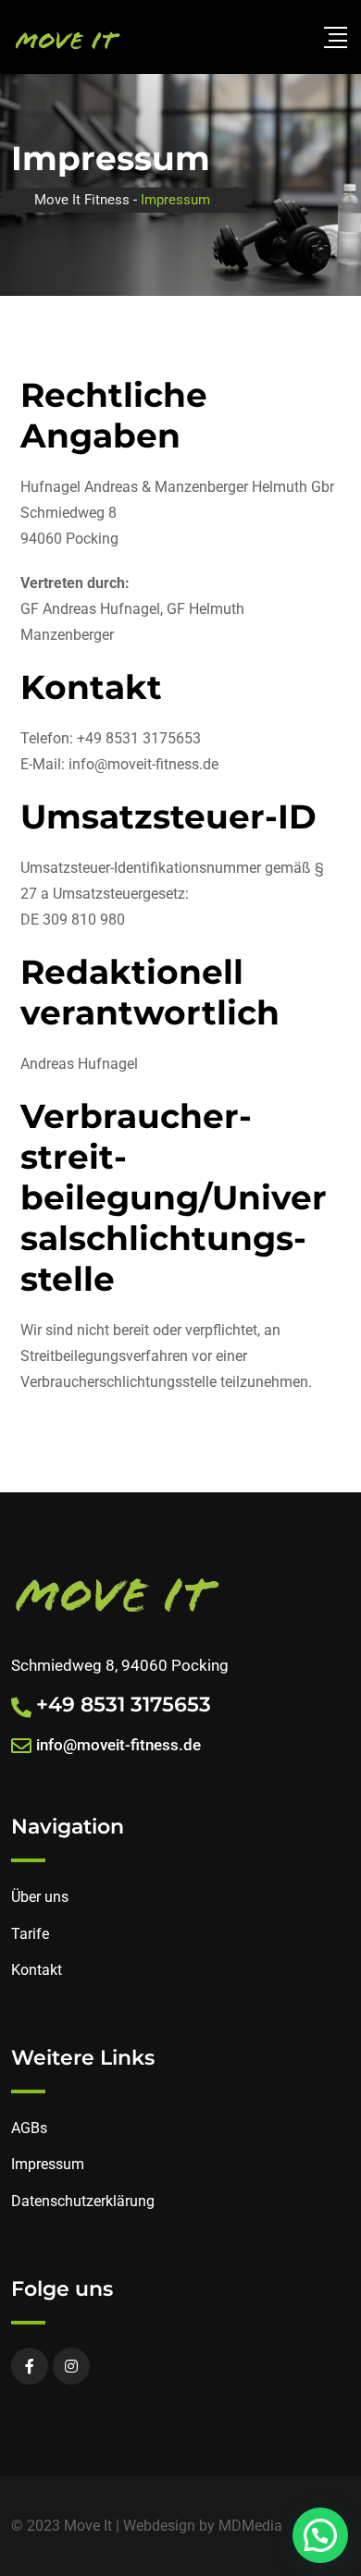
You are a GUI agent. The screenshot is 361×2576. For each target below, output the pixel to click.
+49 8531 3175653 (124, 1705)
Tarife (30, 1934)
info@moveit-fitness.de (118, 1745)
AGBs (29, 2128)
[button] (320, 2535)
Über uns (40, 1897)
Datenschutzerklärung (83, 2201)
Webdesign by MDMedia (203, 2526)
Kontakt (37, 1970)
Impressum (48, 2164)
